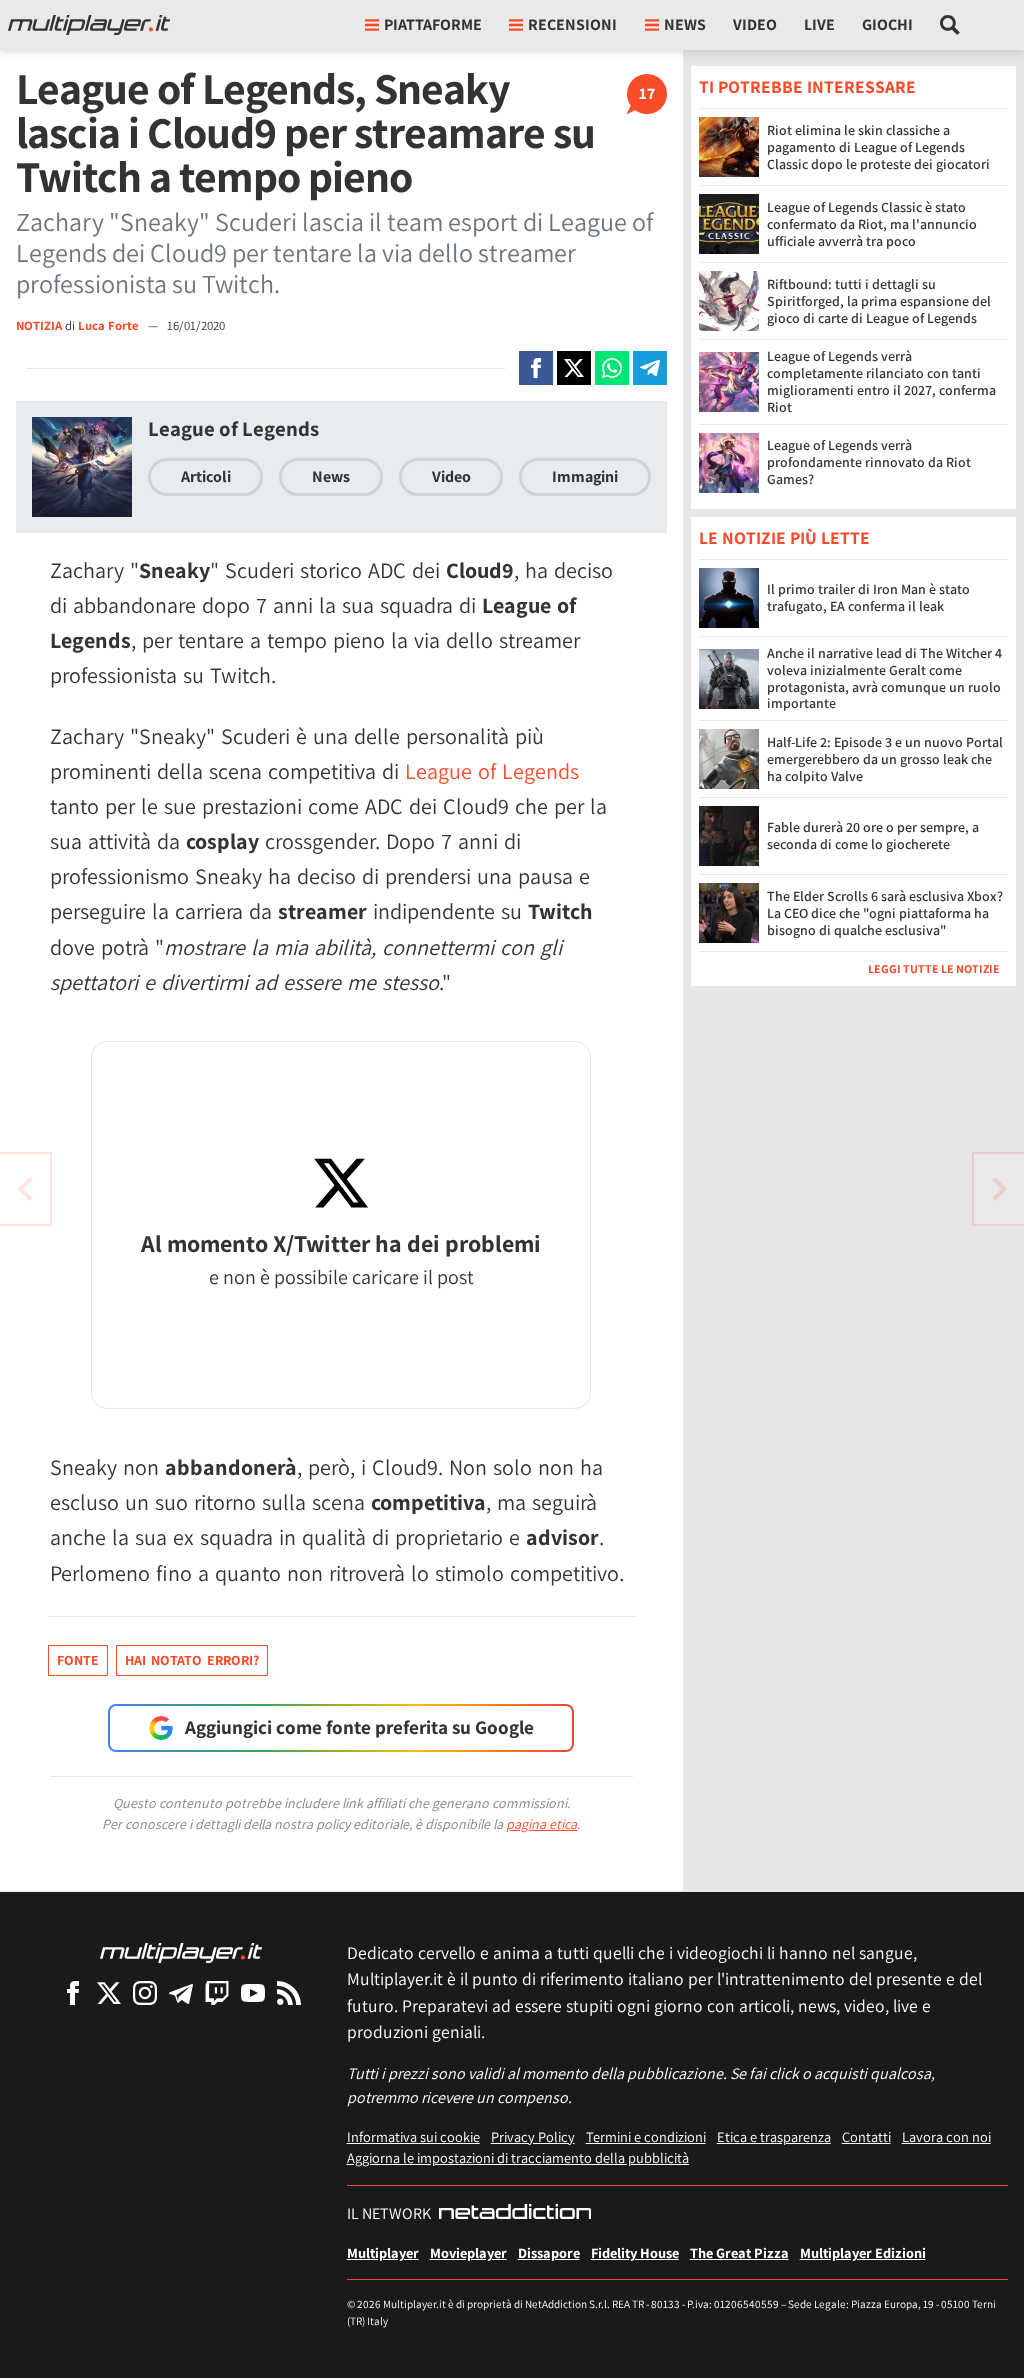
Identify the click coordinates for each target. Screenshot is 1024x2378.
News (331, 476)
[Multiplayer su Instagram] (145, 1992)
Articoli (206, 476)
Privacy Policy (533, 2136)
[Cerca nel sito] (950, 25)
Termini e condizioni (646, 2136)
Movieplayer (468, 2252)
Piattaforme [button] (433, 24)
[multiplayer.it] (181, 1951)
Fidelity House (635, 2252)
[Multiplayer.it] (89, 25)
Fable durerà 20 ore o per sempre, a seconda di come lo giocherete (873, 835)
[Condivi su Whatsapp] (612, 368)
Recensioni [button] (572, 24)
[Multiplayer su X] (109, 1992)
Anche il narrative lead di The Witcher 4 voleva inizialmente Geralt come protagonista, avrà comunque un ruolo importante (884, 678)
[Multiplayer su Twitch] (217, 1992)
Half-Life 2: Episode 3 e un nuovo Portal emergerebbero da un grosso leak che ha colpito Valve (885, 759)
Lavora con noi (946, 2136)
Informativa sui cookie (413, 2136)
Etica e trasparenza (774, 2136)
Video (755, 24)
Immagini (585, 476)
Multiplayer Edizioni (863, 2252)
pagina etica (541, 1824)
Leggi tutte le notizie (934, 968)
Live (819, 24)
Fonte (78, 1660)
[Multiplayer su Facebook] (73, 1992)
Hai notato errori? (192, 1660)
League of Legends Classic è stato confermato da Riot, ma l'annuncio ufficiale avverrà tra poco (872, 224)
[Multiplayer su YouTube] (253, 1992)
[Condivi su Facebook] (536, 368)
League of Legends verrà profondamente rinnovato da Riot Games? (869, 462)
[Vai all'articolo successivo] (25, 1189)
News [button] (685, 24)
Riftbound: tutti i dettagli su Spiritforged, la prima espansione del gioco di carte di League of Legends (879, 301)
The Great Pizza (739, 2252)
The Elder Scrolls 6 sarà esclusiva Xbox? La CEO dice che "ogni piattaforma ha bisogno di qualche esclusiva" (885, 913)
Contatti (866, 2136)
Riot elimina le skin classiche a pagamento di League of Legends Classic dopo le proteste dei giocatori (878, 147)
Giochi (887, 24)
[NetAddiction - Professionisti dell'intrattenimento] (515, 2214)
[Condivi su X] (574, 368)
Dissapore (549, 2252)
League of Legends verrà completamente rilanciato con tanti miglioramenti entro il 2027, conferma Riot (881, 381)
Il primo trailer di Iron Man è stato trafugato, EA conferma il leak (868, 597)
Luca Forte (110, 325)
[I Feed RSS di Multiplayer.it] (289, 1992)
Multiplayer (383, 2252)
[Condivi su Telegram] (650, 368)
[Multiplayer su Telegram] (181, 1992)
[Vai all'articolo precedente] (999, 1189)
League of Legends (233, 428)
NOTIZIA (39, 325)
